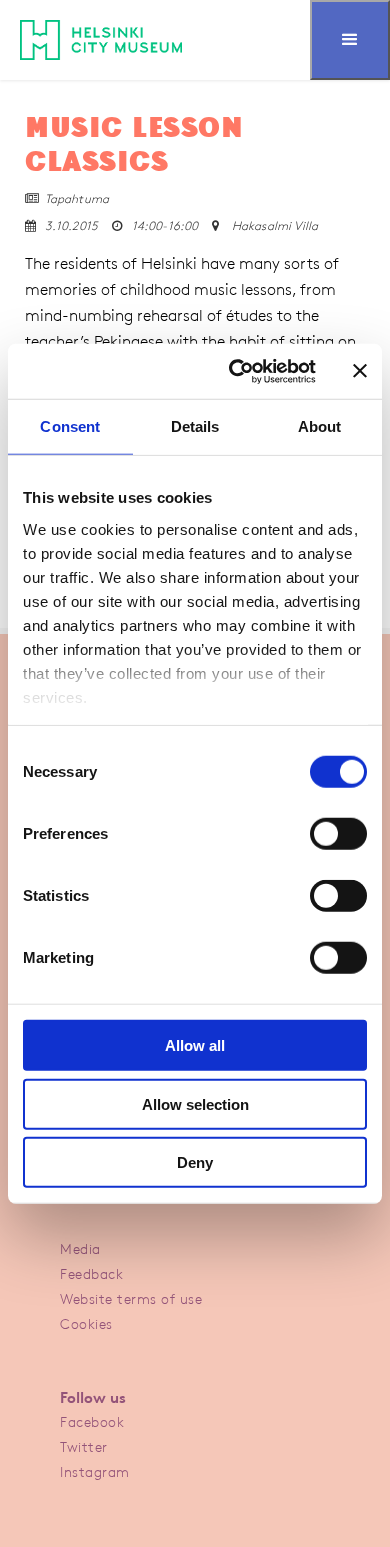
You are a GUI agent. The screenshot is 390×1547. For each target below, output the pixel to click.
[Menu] (350, 40)
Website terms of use (131, 1298)
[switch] (338, 834)
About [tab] (320, 426)
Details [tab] (195, 426)
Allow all (195, 1045)
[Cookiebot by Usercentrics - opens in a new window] (236, 371)
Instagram (95, 1471)
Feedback (91, 1273)
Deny (195, 1162)
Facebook (92, 1421)
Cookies (86, 1323)
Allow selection (195, 1103)
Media (80, 1248)
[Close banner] (360, 371)
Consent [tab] (70, 426)
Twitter (84, 1446)
